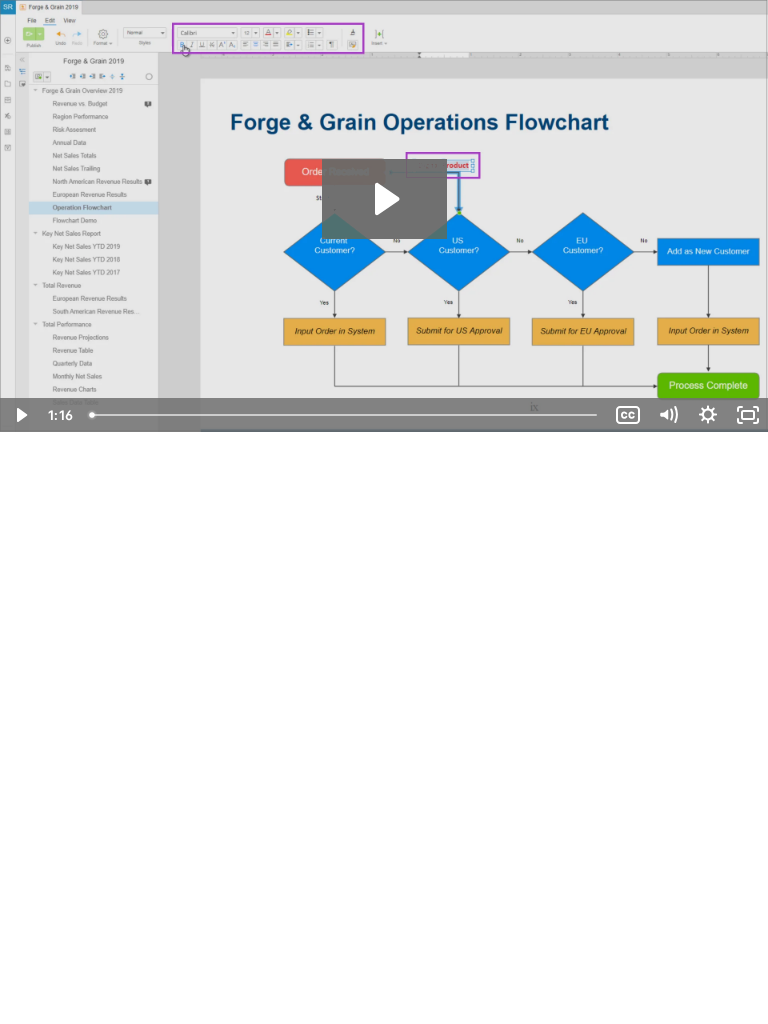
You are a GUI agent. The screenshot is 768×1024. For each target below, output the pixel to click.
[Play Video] (20, 415)
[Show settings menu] (708, 415)
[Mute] (668, 415)
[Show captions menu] (628, 415)
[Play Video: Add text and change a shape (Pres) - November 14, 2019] (384, 199)
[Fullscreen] (748, 415)
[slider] (345, 415)
